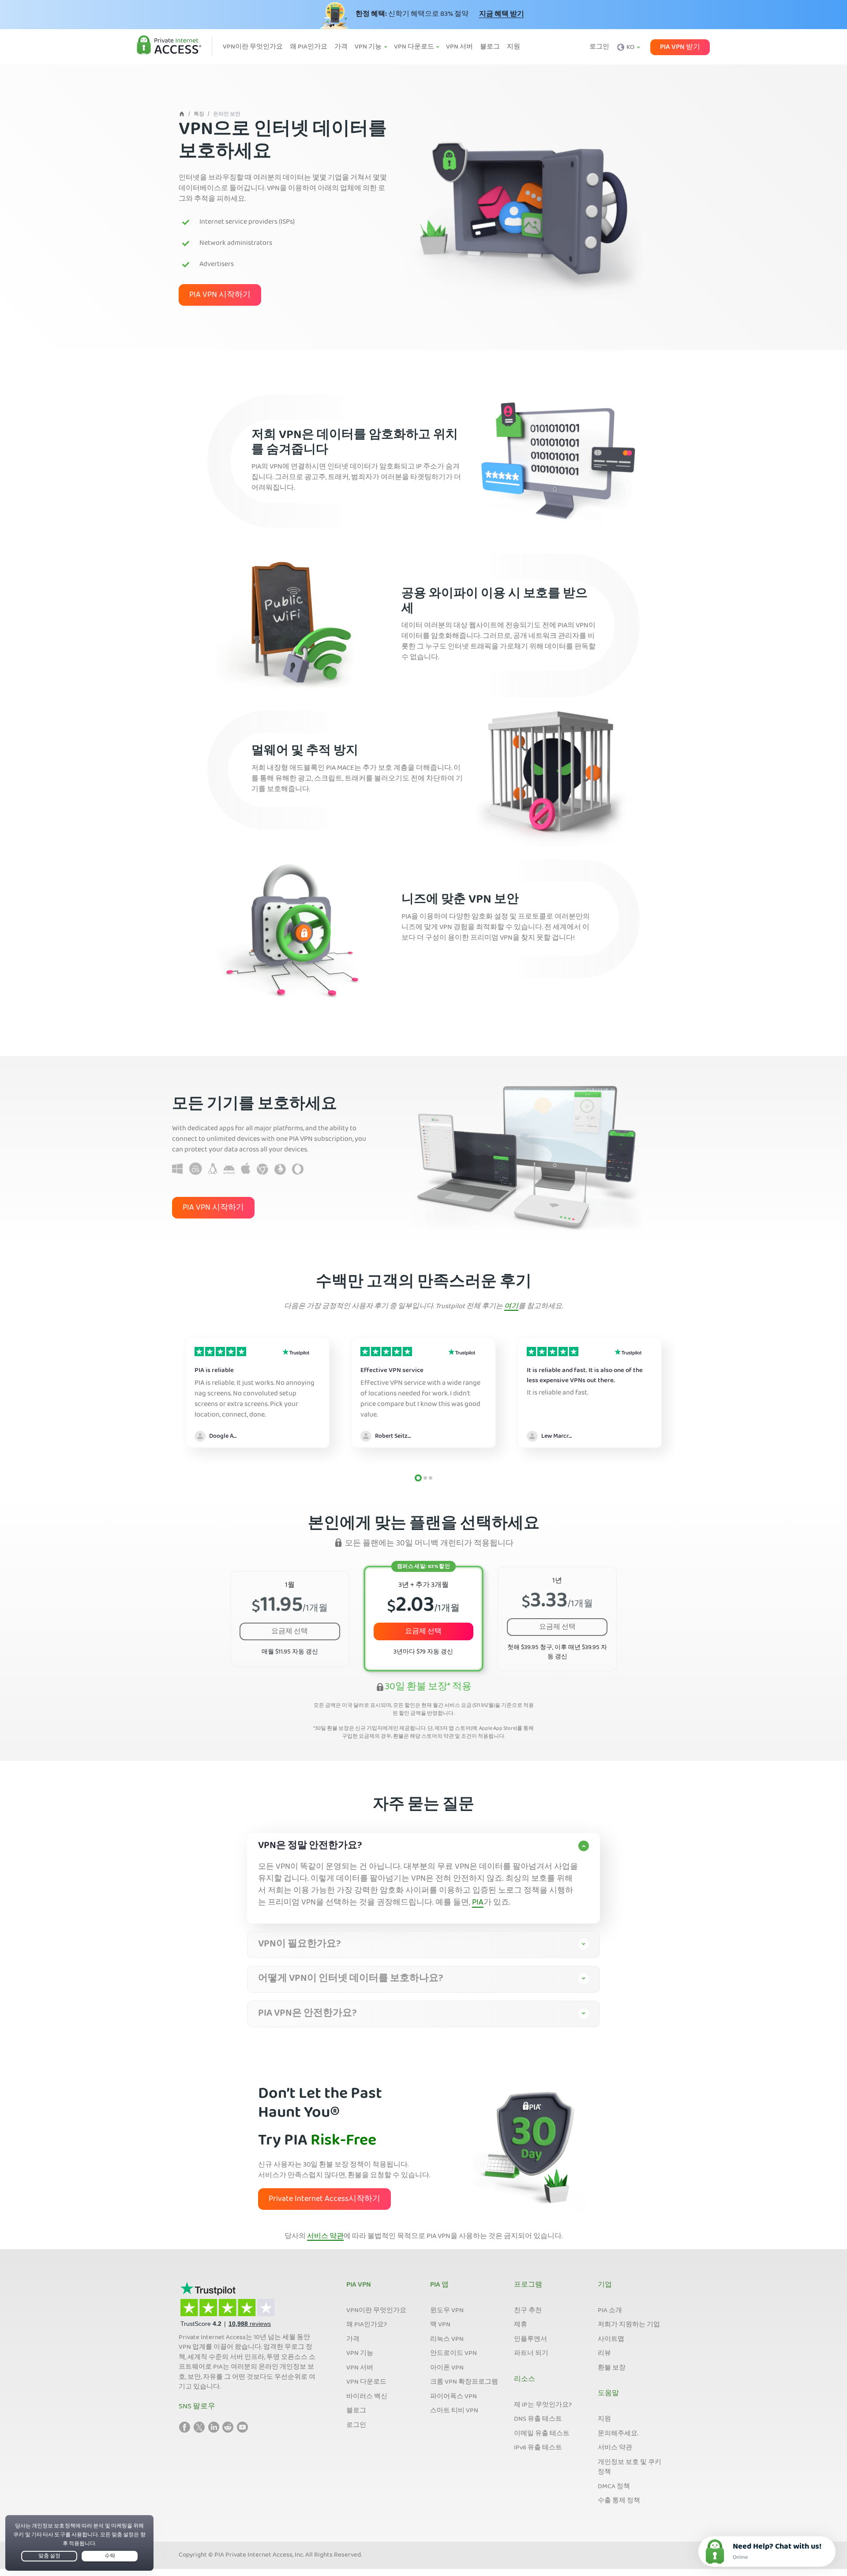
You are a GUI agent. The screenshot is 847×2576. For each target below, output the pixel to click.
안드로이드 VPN (453, 2354)
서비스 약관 (325, 2237)
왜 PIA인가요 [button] (309, 47)
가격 (353, 2340)
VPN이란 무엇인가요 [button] (253, 47)
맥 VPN (440, 2325)
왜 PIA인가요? (367, 2325)
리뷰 (604, 2354)
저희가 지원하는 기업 (629, 2325)
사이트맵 (611, 2340)
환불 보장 (612, 2368)
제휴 (521, 2325)
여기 (511, 1307)
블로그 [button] (490, 47)
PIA (478, 1903)
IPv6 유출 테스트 (538, 2448)
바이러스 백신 (367, 2397)
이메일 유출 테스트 (542, 2434)
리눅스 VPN (447, 2340)
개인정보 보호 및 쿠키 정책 (630, 2468)
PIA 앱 (439, 2285)
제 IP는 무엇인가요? (543, 2405)
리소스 (525, 2380)
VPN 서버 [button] (459, 47)
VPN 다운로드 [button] (415, 47)
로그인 (599, 47)
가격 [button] (341, 47)
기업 (605, 2285)
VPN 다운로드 (366, 2382)
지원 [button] (513, 47)
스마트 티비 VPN (454, 2411)
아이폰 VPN (447, 2368)
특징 (199, 114)
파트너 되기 (531, 2354)
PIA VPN (359, 2285)
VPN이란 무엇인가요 (376, 2311)
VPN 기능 (360, 2354)
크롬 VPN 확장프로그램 (464, 2382)
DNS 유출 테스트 (538, 2419)
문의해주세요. (618, 2434)
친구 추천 (528, 2311)
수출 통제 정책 (619, 2501)
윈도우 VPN (447, 2311)
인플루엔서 (530, 2340)
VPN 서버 (360, 2368)
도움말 (608, 2394)
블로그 (356, 2411)
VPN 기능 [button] (369, 47)
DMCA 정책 (614, 2487)
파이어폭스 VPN (453, 2397)
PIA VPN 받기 (680, 47)
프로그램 (528, 2285)
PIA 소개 (610, 2311)
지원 (604, 2419)
